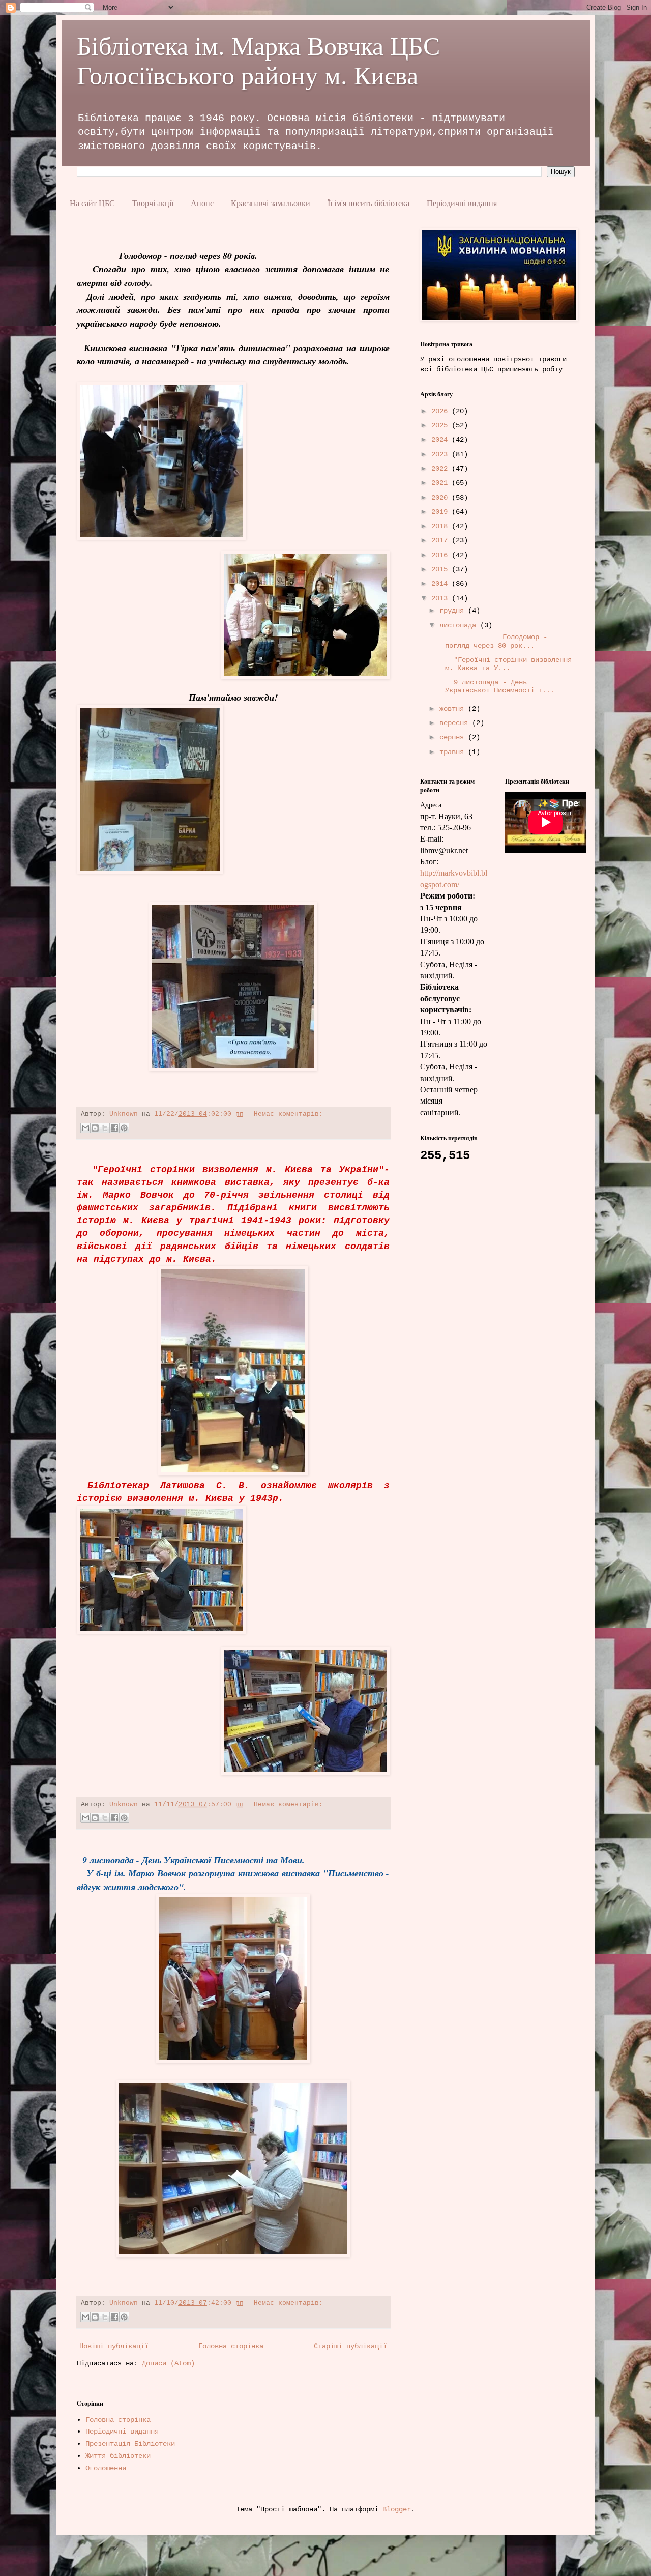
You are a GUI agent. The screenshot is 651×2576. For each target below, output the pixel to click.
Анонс (202, 203)
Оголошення (106, 2468)
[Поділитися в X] (105, 1128)
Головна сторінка (231, 2346)
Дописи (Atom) (168, 2363)
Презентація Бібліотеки (130, 2444)
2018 (441, 526)
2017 (441, 540)
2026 (441, 411)
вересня (456, 723)
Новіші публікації (114, 2346)
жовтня (454, 709)
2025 (441, 425)
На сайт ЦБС (92, 203)
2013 (441, 598)
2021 (441, 483)
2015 (441, 569)
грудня (454, 611)
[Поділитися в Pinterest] (124, 1128)
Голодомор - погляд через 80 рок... (492, 641)
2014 (441, 584)
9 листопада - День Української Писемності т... (496, 687)
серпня (454, 737)
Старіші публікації (350, 2346)
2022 (441, 469)
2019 (441, 512)
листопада (460, 625)
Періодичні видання (462, 203)
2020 (441, 498)
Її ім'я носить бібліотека (368, 203)
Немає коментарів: (288, 1114)
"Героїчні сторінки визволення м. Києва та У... (505, 664)
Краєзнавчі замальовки (271, 203)
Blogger (397, 2509)
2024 (441, 440)
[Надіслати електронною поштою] (85, 1128)
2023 (441, 454)
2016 (441, 555)
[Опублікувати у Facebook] (114, 1128)
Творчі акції (153, 203)
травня (454, 752)
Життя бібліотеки (118, 2456)
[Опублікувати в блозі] (95, 1128)
